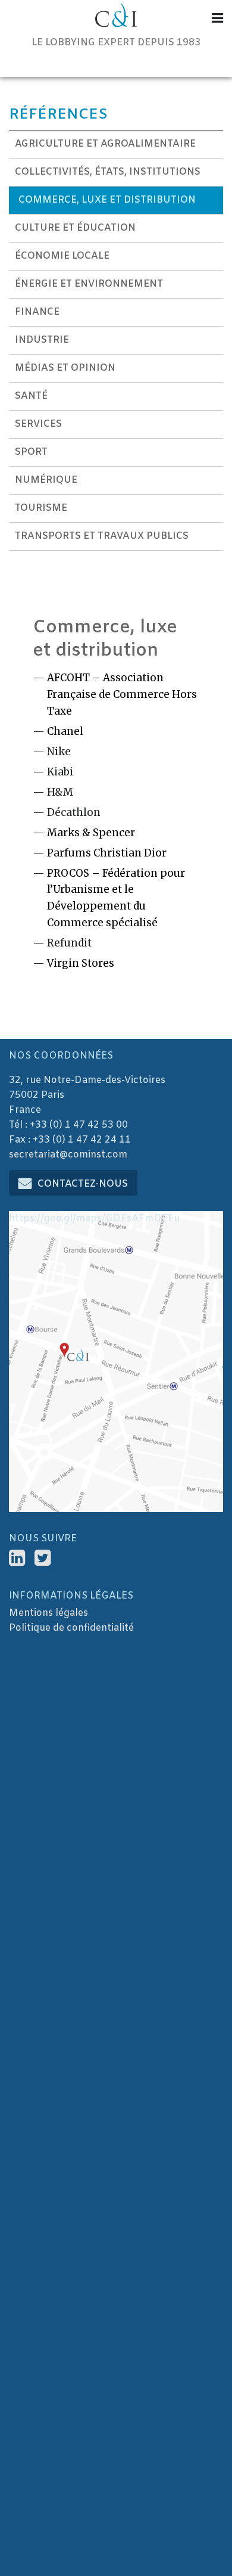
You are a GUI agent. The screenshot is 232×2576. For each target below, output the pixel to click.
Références (58, 115)
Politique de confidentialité (71, 1628)
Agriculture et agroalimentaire (105, 144)
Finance (37, 312)
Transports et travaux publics (102, 536)
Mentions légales (48, 1613)
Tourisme (41, 508)
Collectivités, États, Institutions (108, 172)
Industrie (42, 340)
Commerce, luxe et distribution (107, 200)
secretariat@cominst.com (68, 1155)
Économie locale (62, 256)
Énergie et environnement (89, 284)
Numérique (46, 480)
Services (38, 424)
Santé (31, 396)
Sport (31, 452)
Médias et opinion (65, 368)
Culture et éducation (75, 228)
